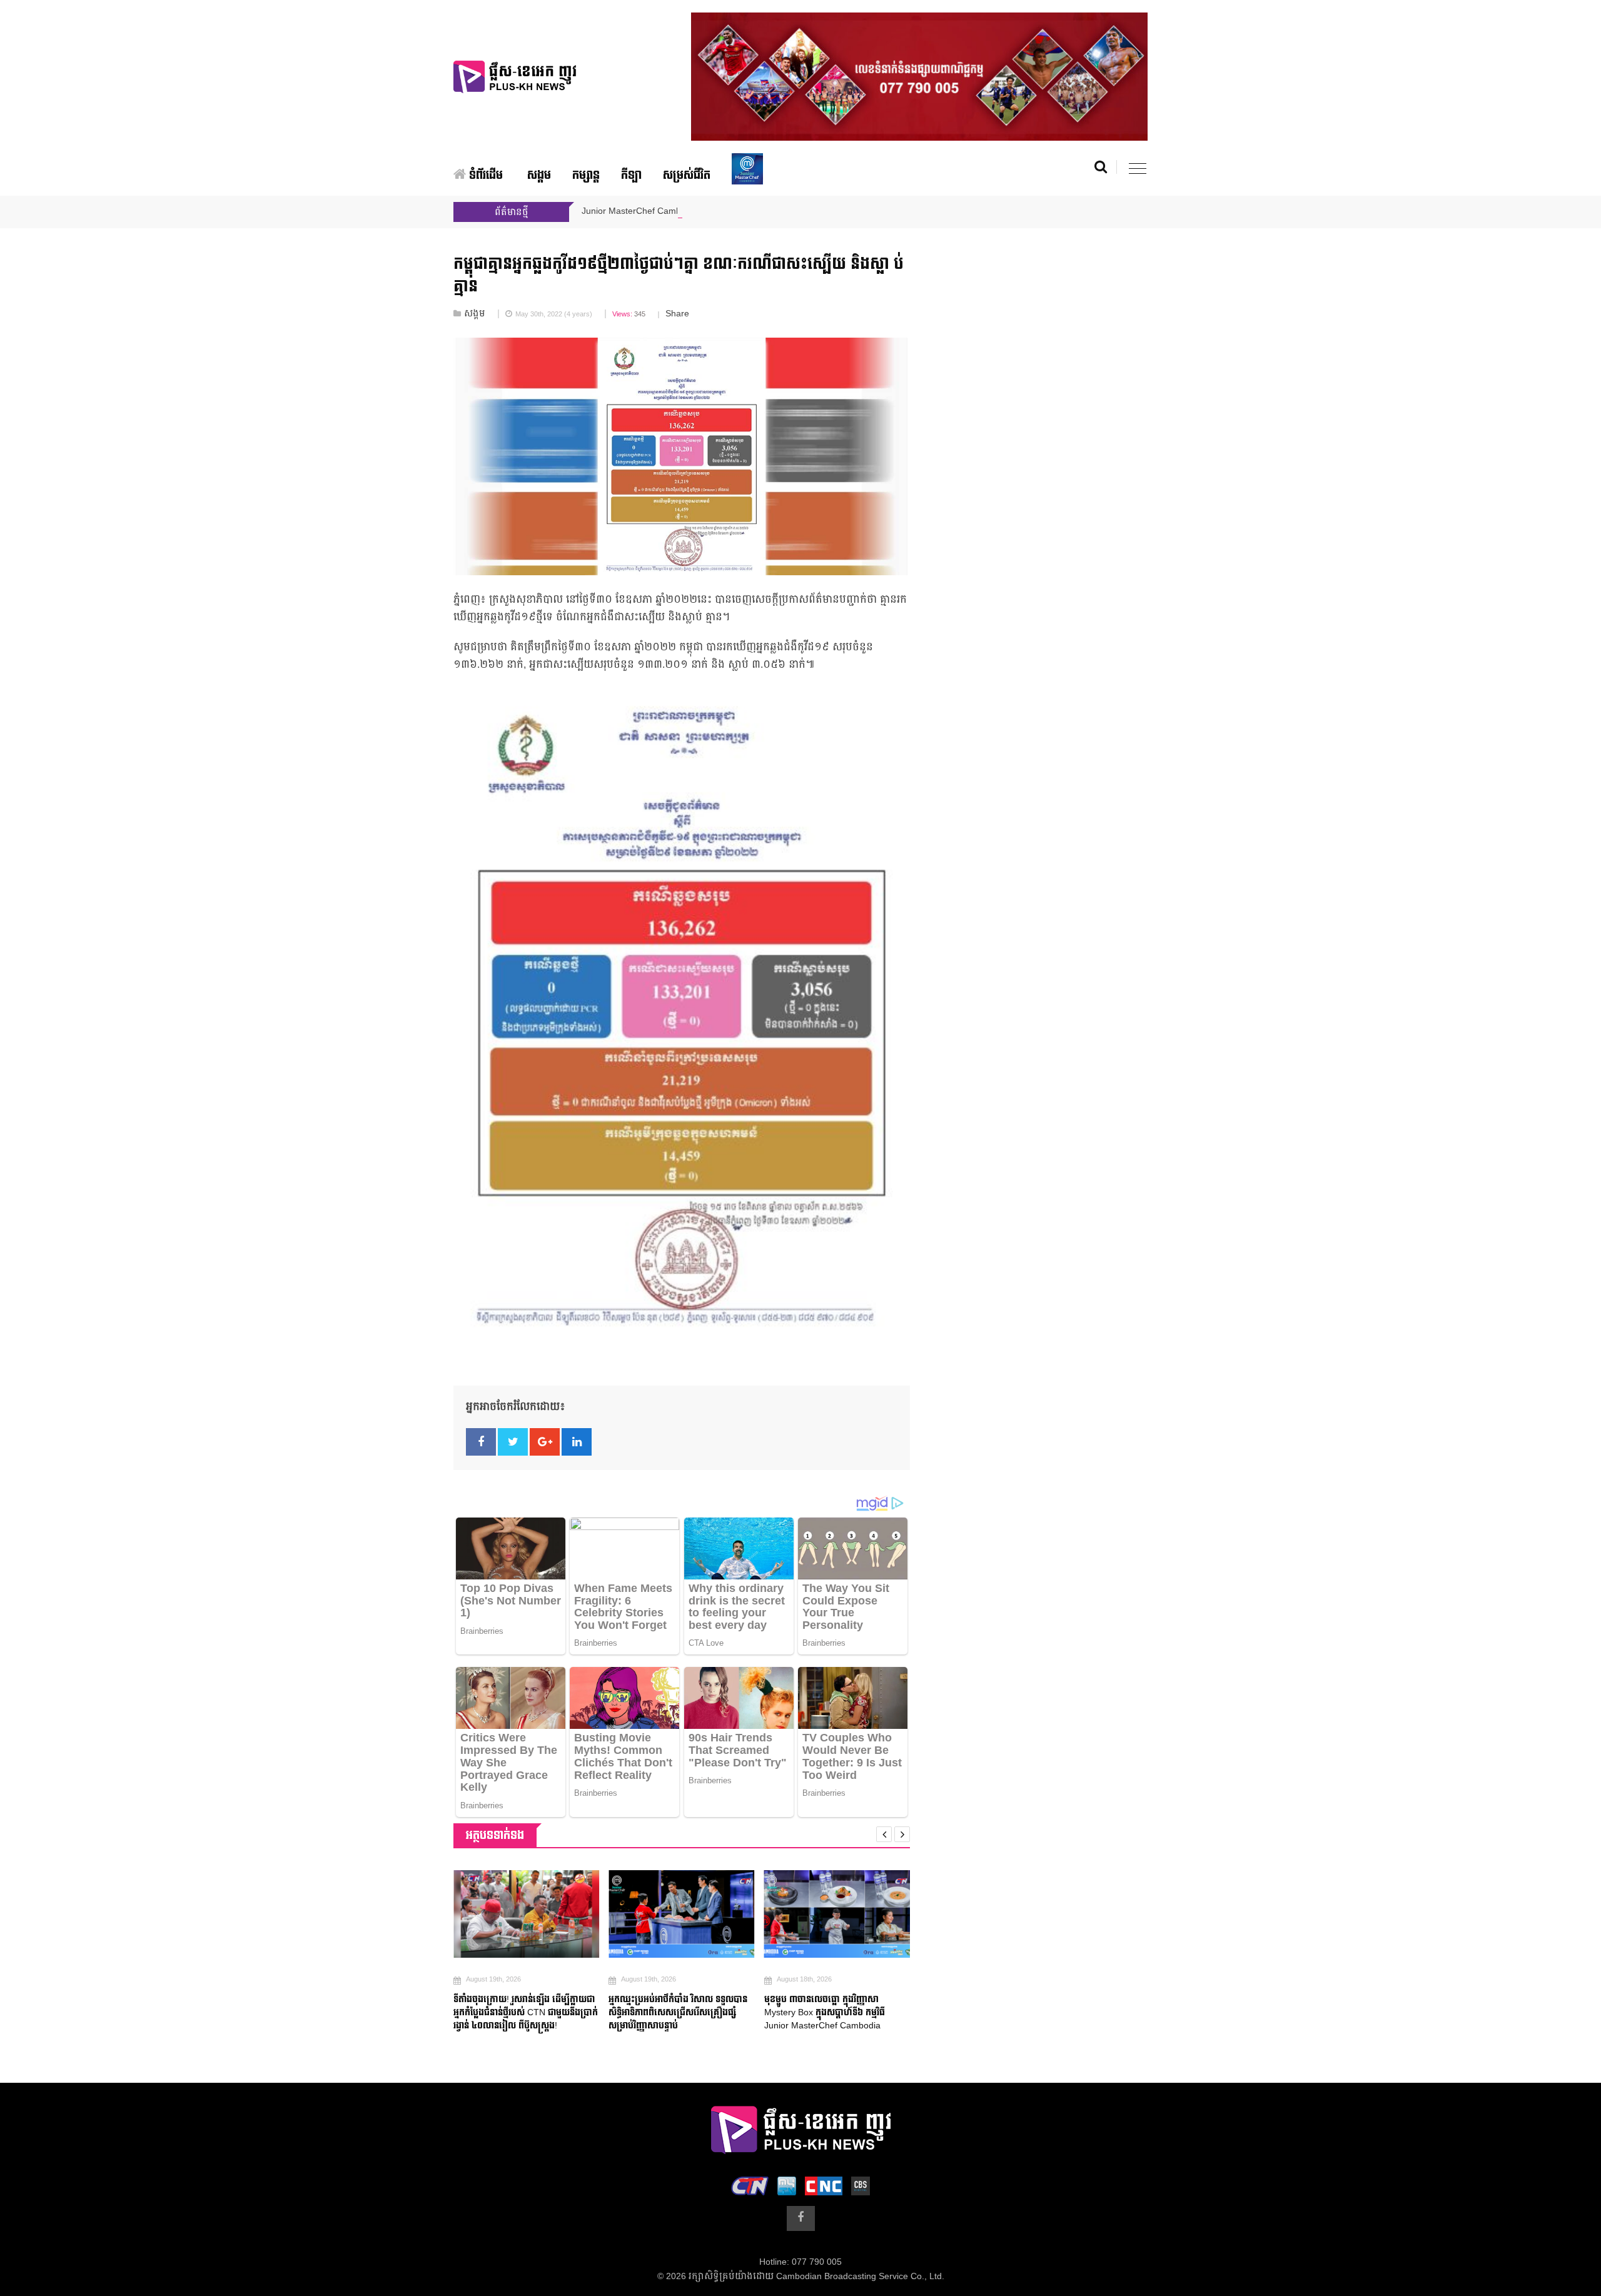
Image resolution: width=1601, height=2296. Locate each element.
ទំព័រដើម (484, 175)
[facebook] (801, 2218)
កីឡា (631, 175)
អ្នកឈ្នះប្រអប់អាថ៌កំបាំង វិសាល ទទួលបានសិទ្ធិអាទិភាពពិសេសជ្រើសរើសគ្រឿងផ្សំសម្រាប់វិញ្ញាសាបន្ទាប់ (542, 2012)
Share (677, 314)
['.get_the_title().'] (545, 1914)
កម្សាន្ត (586, 175)
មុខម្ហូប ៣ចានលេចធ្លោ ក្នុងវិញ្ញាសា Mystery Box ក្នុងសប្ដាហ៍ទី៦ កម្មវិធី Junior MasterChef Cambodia (688, 2012)
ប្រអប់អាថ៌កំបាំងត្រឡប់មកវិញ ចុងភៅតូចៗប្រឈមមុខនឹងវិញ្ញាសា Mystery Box (853, 2006)
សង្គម (539, 175)
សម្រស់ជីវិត (687, 175)
